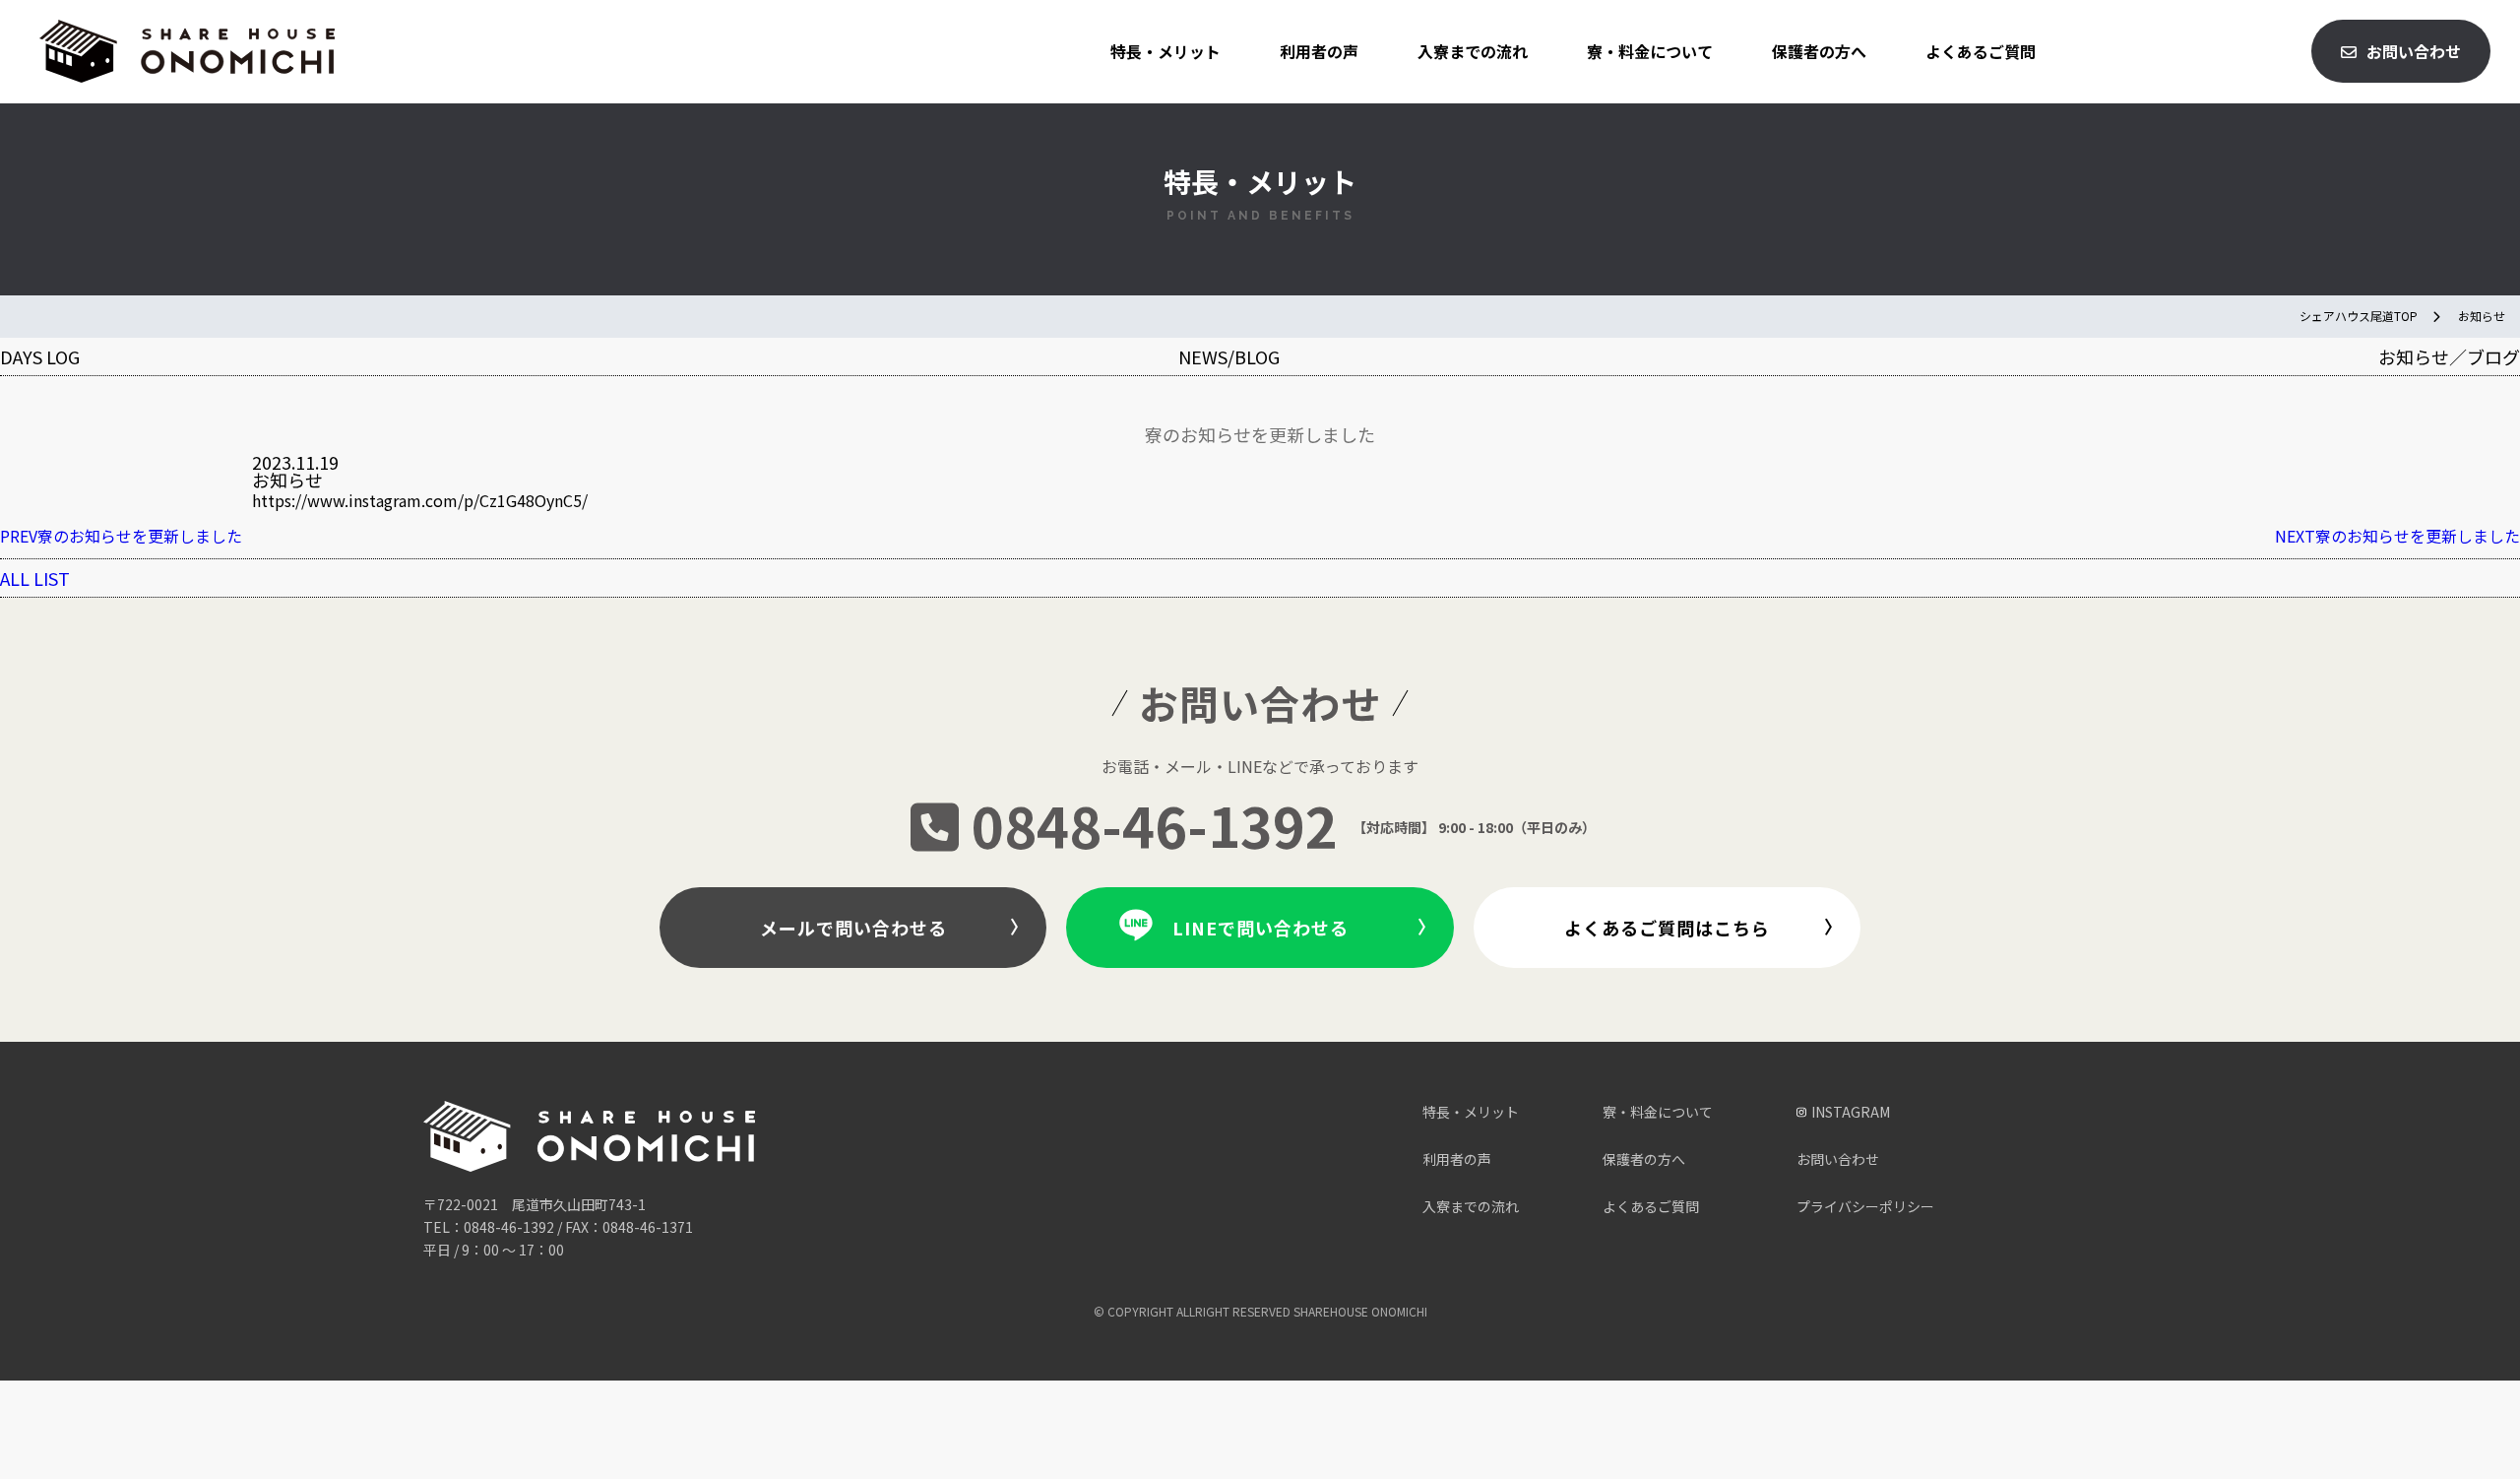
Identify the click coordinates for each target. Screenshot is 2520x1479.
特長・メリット (1165, 51)
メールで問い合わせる (853, 928)
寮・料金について (1650, 51)
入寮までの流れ (1473, 51)
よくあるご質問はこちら (1667, 928)
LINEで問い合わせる (1260, 928)
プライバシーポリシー (1865, 1206)
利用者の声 (1319, 51)
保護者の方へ (1819, 51)
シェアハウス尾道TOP (2359, 316)
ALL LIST (35, 578)
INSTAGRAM (1851, 1112)
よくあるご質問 (1981, 51)
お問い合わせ (2414, 51)
